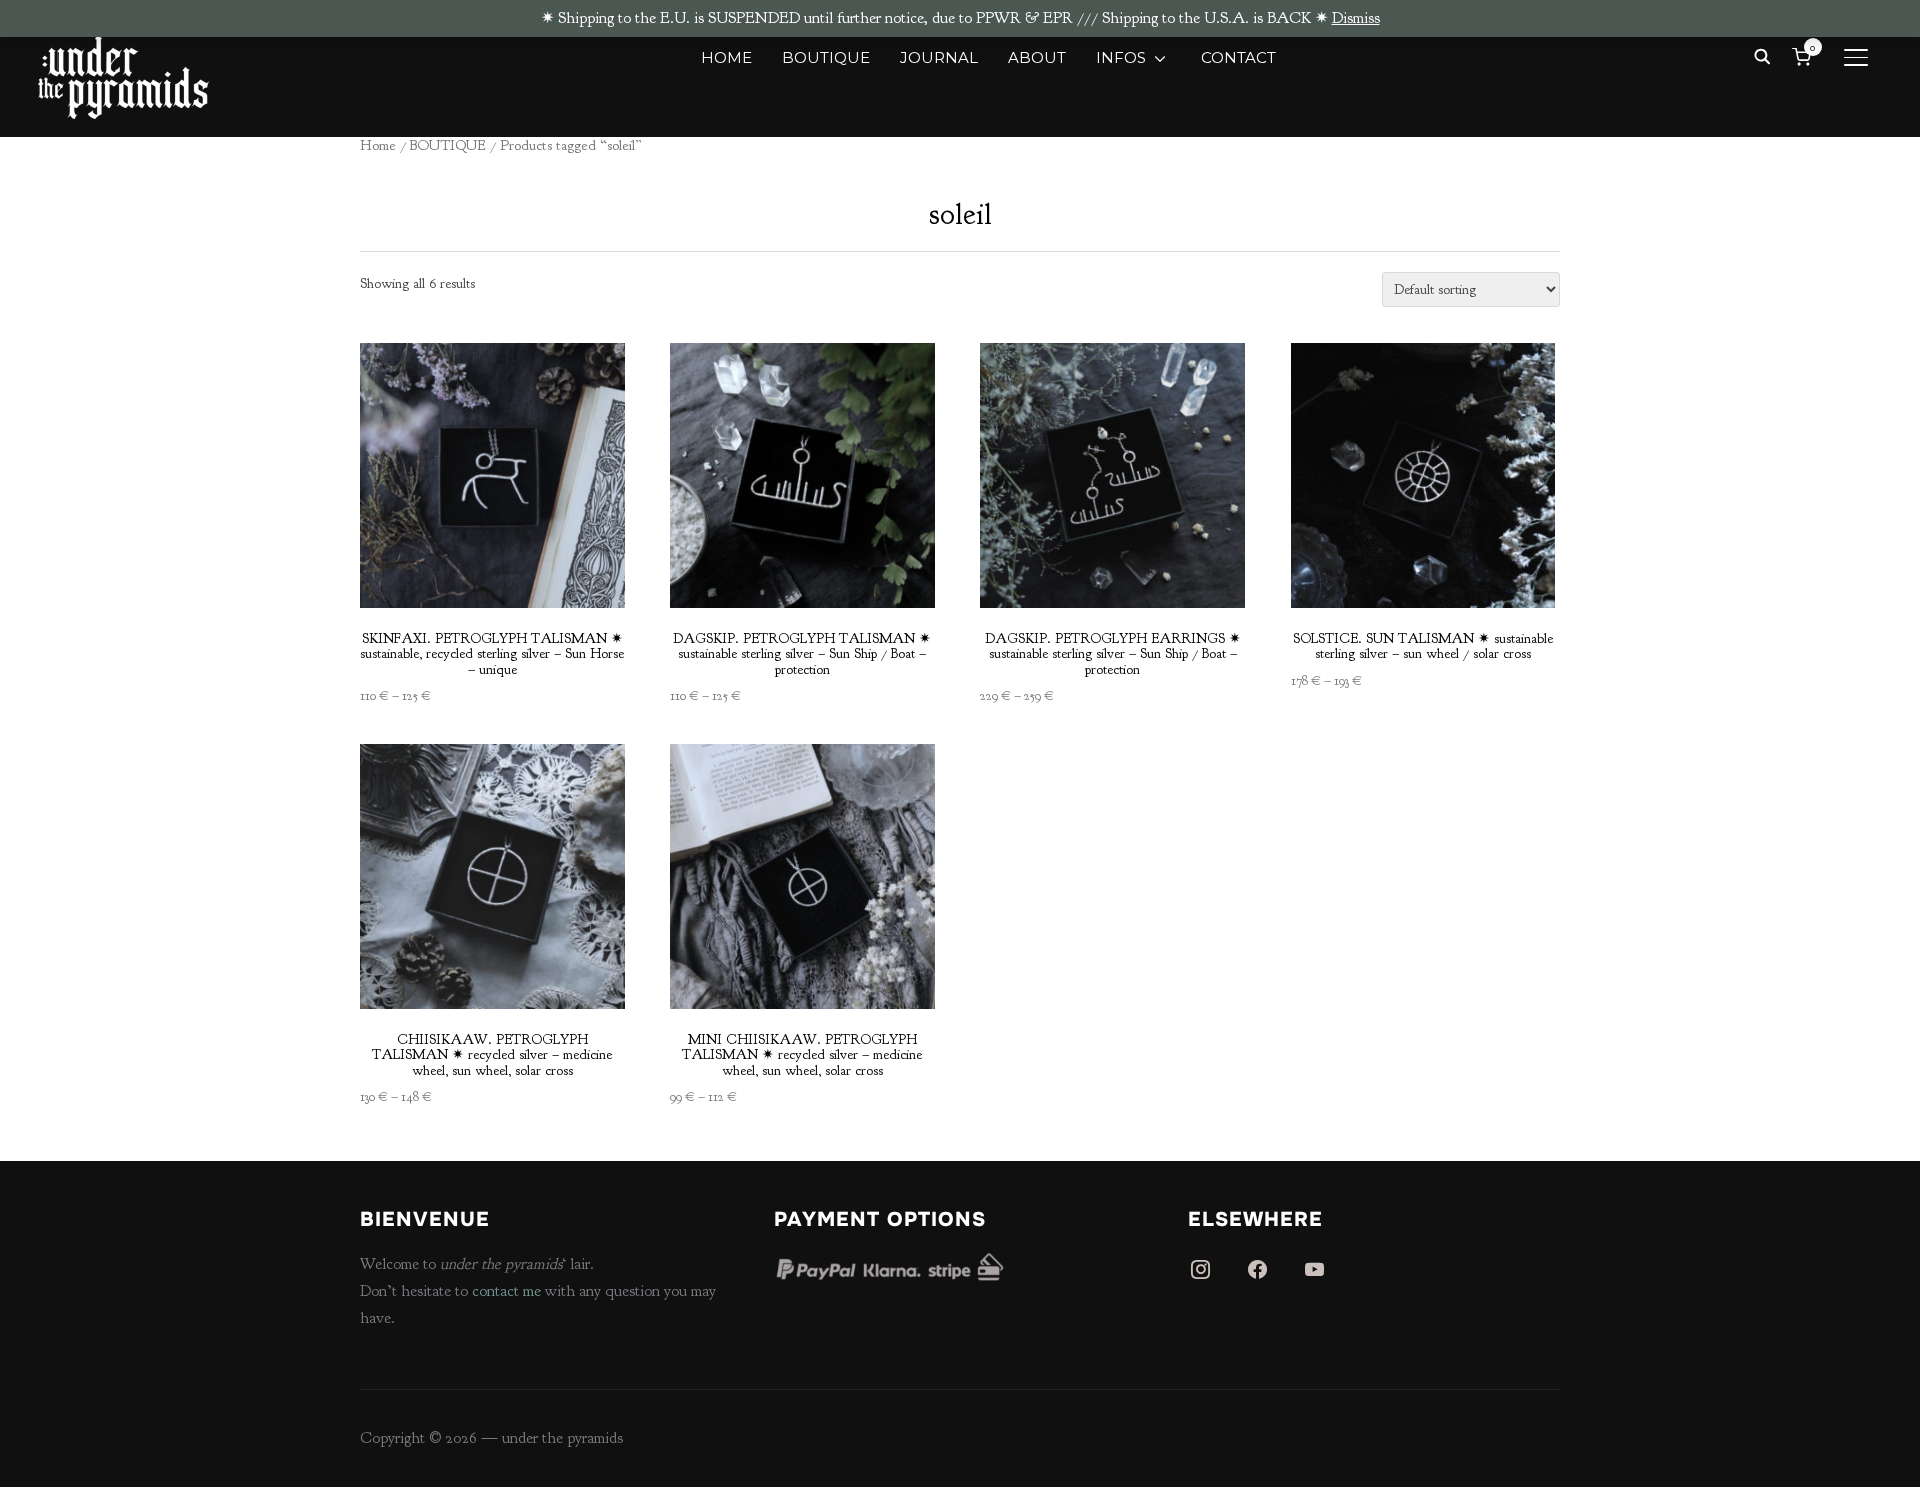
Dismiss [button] (1356, 18)
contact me (506, 1291)
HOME (726, 57)
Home (378, 145)
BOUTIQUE (826, 57)
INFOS (1121, 57)
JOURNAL (939, 57)
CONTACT (1238, 57)
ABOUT (1037, 57)
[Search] (1763, 55)
